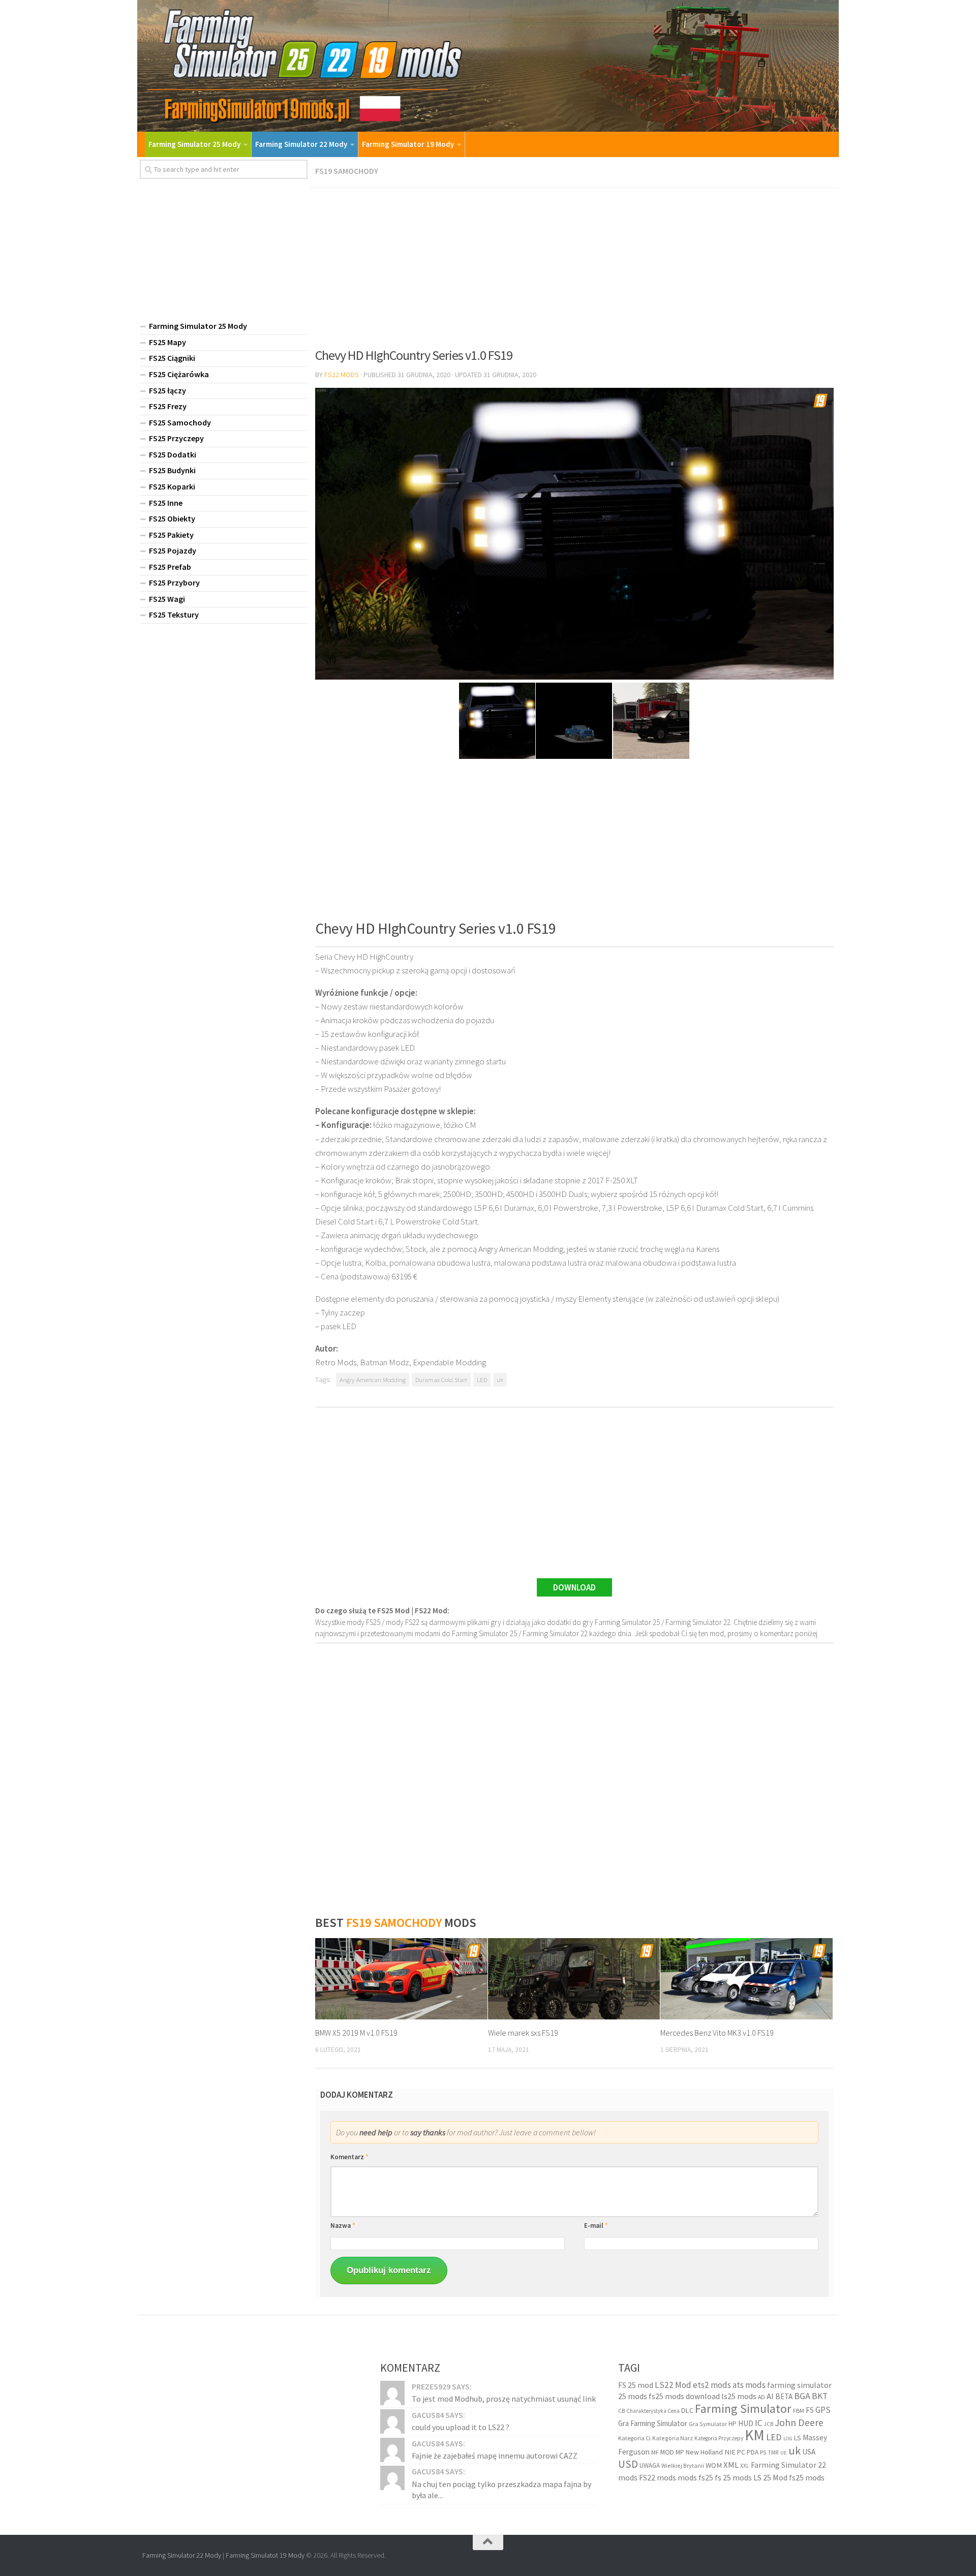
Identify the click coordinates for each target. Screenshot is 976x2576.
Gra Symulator (708, 2424)
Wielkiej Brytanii (683, 2465)
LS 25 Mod (770, 2477)
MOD (667, 2452)
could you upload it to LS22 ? (461, 2427)
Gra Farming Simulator (653, 2423)
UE (784, 2453)
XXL (745, 2466)
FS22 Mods (342, 375)
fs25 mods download (684, 2396)
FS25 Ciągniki (172, 358)
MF (655, 2452)
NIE (730, 2452)
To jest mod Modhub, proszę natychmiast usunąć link (504, 2399)
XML (731, 2465)
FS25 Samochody (180, 422)
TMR (773, 2452)
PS (763, 2452)
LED (482, 1380)
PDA (753, 2452)
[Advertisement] (574, 264)
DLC (687, 2410)
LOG (788, 2439)
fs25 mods (807, 2477)
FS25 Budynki (172, 470)
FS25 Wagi (167, 599)
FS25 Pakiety (171, 535)
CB (621, 2411)
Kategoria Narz (673, 2438)
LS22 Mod (673, 2385)
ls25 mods (739, 2396)
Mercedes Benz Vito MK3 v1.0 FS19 (717, 2033)
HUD (746, 2423)
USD (628, 2464)
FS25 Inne (166, 503)
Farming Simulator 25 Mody (194, 144)
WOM (714, 2465)
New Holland (704, 2452)
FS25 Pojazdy (173, 550)
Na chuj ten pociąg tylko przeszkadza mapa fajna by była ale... (501, 2490)
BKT (820, 2396)
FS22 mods (658, 2477)
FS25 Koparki (172, 486)
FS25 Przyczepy (176, 438)
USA (809, 2452)
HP (733, 2424)
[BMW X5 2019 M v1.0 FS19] (401, 1979)
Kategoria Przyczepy (719, 2438)
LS (798, 2438)
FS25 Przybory (174, 582)
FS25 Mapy (167, 342)
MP (680, 2452)
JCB (769, 2424)
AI (770, 2396)
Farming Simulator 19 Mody (408, 144)
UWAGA (650, 2465)
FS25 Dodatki (173, 454)
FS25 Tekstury (174, 615)
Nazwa (343, 2226)
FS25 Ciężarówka (179, 374)
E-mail (596, 2226)
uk (500, 1380)
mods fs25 (695, 2477)
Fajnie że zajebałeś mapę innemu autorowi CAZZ (495, 2456)
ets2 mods (712, 2385)
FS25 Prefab (170, 567)
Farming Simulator (743, 2409)
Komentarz (349, 2157)
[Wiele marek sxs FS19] (574, 1979)
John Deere (799, 2422)
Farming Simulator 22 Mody (301, 144)
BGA (802, 2396)
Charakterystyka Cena (653, 2411)
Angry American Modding (373, 1380)
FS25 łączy (167, 390)
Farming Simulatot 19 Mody (265, 2555)
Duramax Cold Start (441, 1380)
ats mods (749, 2385)
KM (755, 2435)
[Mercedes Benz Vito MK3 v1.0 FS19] (746, 1979)
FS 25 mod (636, 2385)
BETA (784, 2396)
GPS (823, 2410)
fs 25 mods (733, 2477)
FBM (799, 2411)
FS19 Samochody (347, 171)
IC (759, 2423)
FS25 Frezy (168, 406)
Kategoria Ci (634, 2438)
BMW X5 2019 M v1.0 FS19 (356, 2033)
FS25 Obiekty (172, 518)
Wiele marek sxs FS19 (523, 2033)
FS (810, 2410)
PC (741, 2452)
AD (761, 2397)
